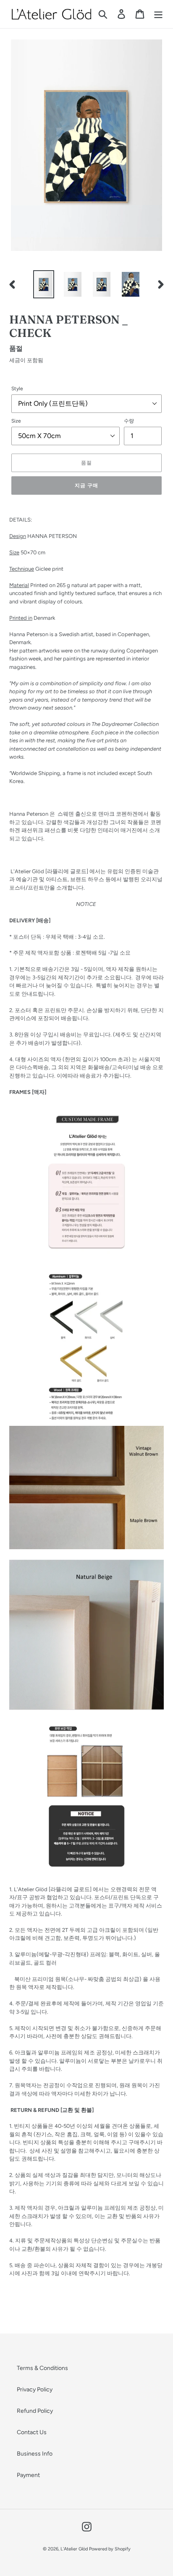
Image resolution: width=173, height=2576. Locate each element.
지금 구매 (86, 485)
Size (16, 421)
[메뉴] (158, 14)
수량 (129, 421)
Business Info (35, 2454)
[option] (44, 284)
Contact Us (32, 2432)
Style (17, 389)
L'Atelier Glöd (74, 2549)
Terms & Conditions (42, 2368)
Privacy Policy (35, 2389)
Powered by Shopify (110, 2549)
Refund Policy (35, 2411)
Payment (28, 2475)
